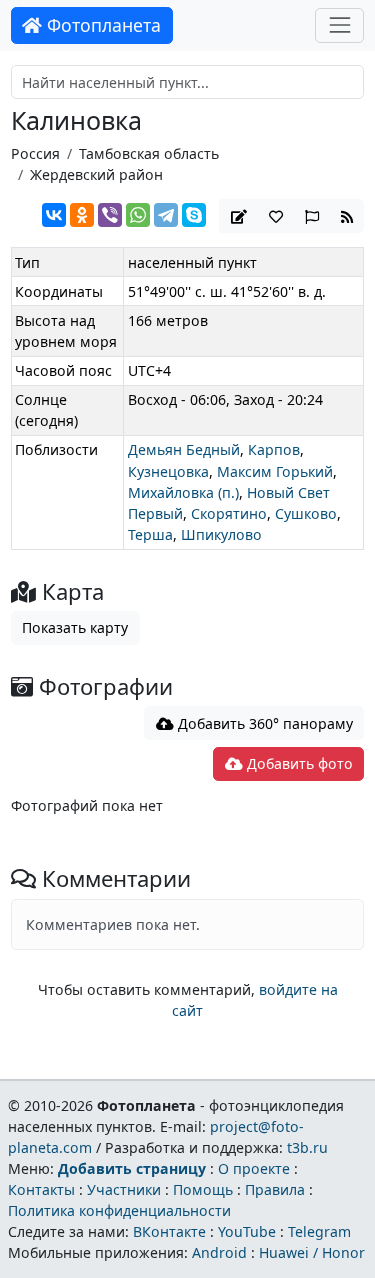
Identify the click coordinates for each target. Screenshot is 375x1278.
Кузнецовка (168, 471)
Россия (35, 153)
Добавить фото (298, 763)
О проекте (254, 1168)
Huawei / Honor (312, 1252)
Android (219, 1252)
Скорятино (229, 513)
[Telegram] (166, 215)
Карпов (274, 449)
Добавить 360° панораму (263, 723)
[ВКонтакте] (54, 215)
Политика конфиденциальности (119, 1210)
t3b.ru (307, 1147)
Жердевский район (96, 174)
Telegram (319, 1231)
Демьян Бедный (184, 449)
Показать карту (75, 627)
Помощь (203, 1189)
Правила (275, 1189)
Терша (150, 534)
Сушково (306, 513)
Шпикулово (221, 534)
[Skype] (194, 215)
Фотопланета (101, 25)
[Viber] (110, 215)
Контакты (41, 1189)
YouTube (247, 1231)
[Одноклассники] (82, 215)
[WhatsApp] (138, 215)
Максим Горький (275, 471)
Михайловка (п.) (183, 492)
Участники (124, 1189)
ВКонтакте (169, 1231)
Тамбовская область (149, 153)
